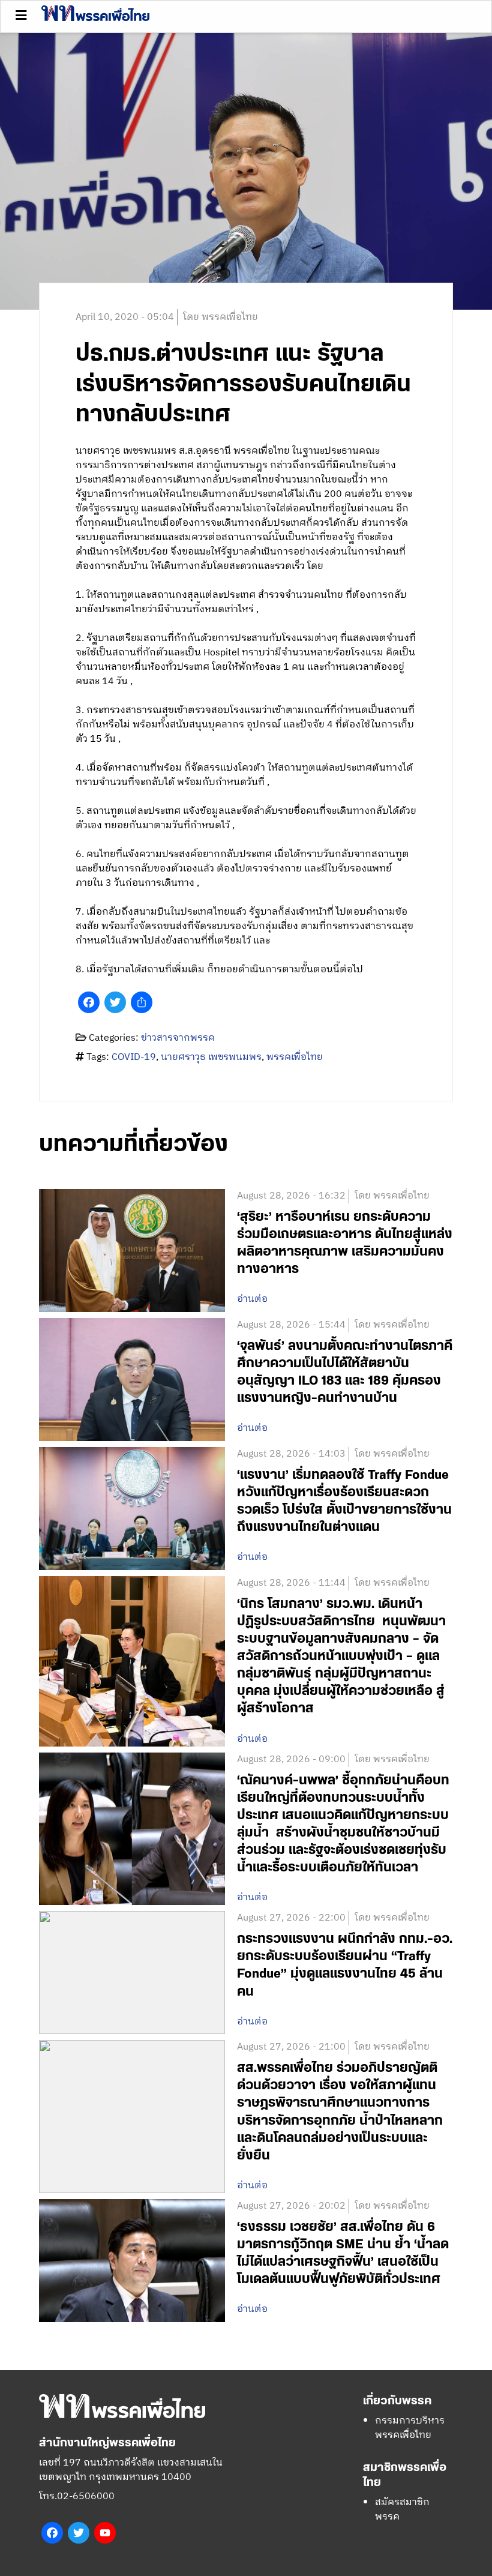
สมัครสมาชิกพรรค (402, 2510)
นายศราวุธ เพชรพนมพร (211, 1057)
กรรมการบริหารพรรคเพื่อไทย (410, 2428)
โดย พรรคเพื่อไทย (220, 317)
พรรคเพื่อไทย (295, 1057)
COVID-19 (134, 1057)
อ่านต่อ (252, 1299)
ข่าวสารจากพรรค (178, 1038)
